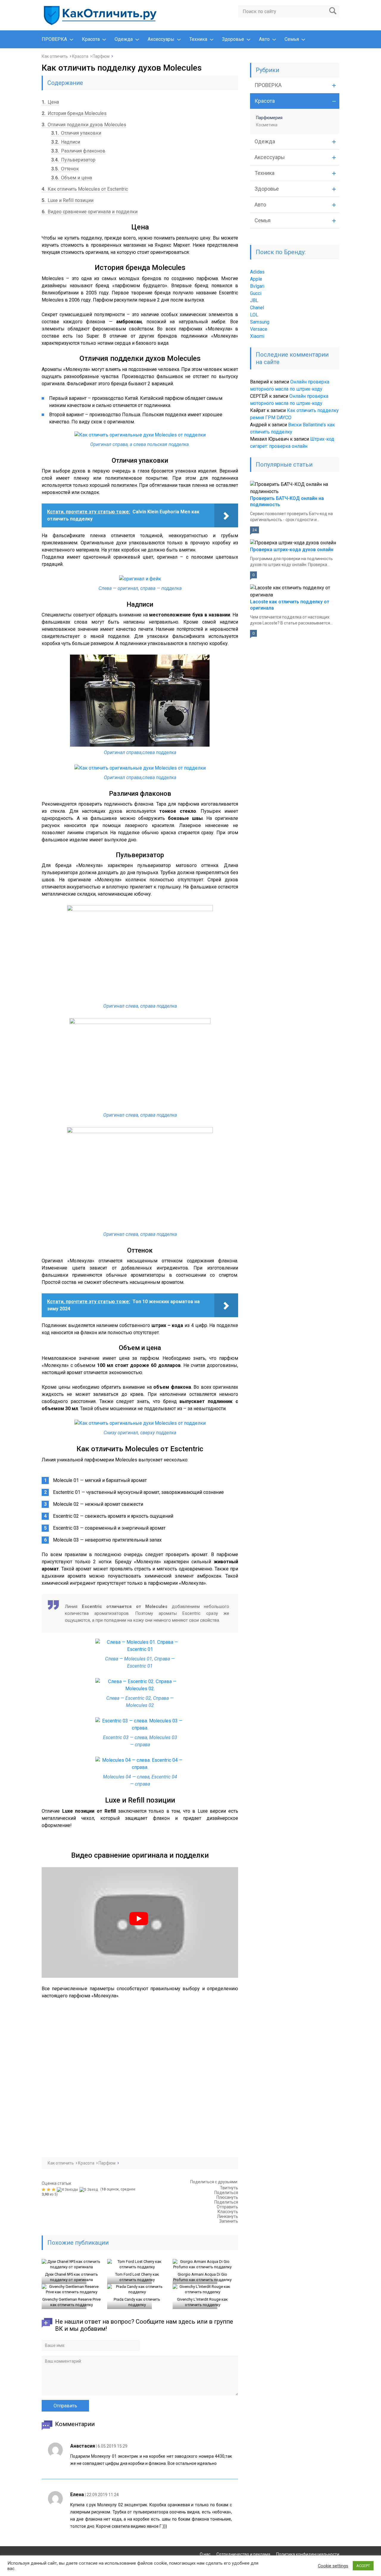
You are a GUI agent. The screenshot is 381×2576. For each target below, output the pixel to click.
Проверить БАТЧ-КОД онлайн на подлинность (287, 501)
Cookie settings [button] (333, 2566)
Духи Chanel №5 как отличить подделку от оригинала (71, 2277)
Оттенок (65, 169)
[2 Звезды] (49, 2190)
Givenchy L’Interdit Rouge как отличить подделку (202, 2302)
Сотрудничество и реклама (243, 2554)
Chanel (257, 308)
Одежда (124, 39)
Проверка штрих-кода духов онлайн (292, 550)
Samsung (260, 322)
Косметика (267, 125)
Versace (259, 329)
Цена (50, 102)
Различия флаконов (78, 151)
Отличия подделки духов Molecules (84, 125)
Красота (91, 39)
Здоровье (233, 39)
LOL (254, 315)
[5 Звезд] (89, 2190)
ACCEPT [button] (363, 2566)
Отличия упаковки (76, 133)
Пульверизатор (73, 160)
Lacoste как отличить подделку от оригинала (290, 605)
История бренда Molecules (74, 113)
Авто (264, 39)
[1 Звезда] (44, 2190)
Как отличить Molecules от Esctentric (85, 189)
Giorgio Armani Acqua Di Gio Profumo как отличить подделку (202, 2277)
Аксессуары (161, 39)
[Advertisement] (128, 2073)
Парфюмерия (269, 118)
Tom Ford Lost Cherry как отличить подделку (137, 2277)
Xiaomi (257, 336)
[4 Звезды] (68, 2190)
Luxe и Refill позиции (68, 200)
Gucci (256, 293)
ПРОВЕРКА (54, 39)
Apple (256, 279)
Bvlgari (257, 286)
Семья (292, 39)
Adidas (257, 272)
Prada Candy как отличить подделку (137, 2302)
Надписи (66, 142)
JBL (254, 300)
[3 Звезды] (54, 2190)
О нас (205, 2554)
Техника (198, 39)
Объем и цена (72, 178)
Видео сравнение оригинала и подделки (90, 212)
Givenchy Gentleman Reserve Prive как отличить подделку (71, 2302)
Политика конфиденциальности (308, 2554)
